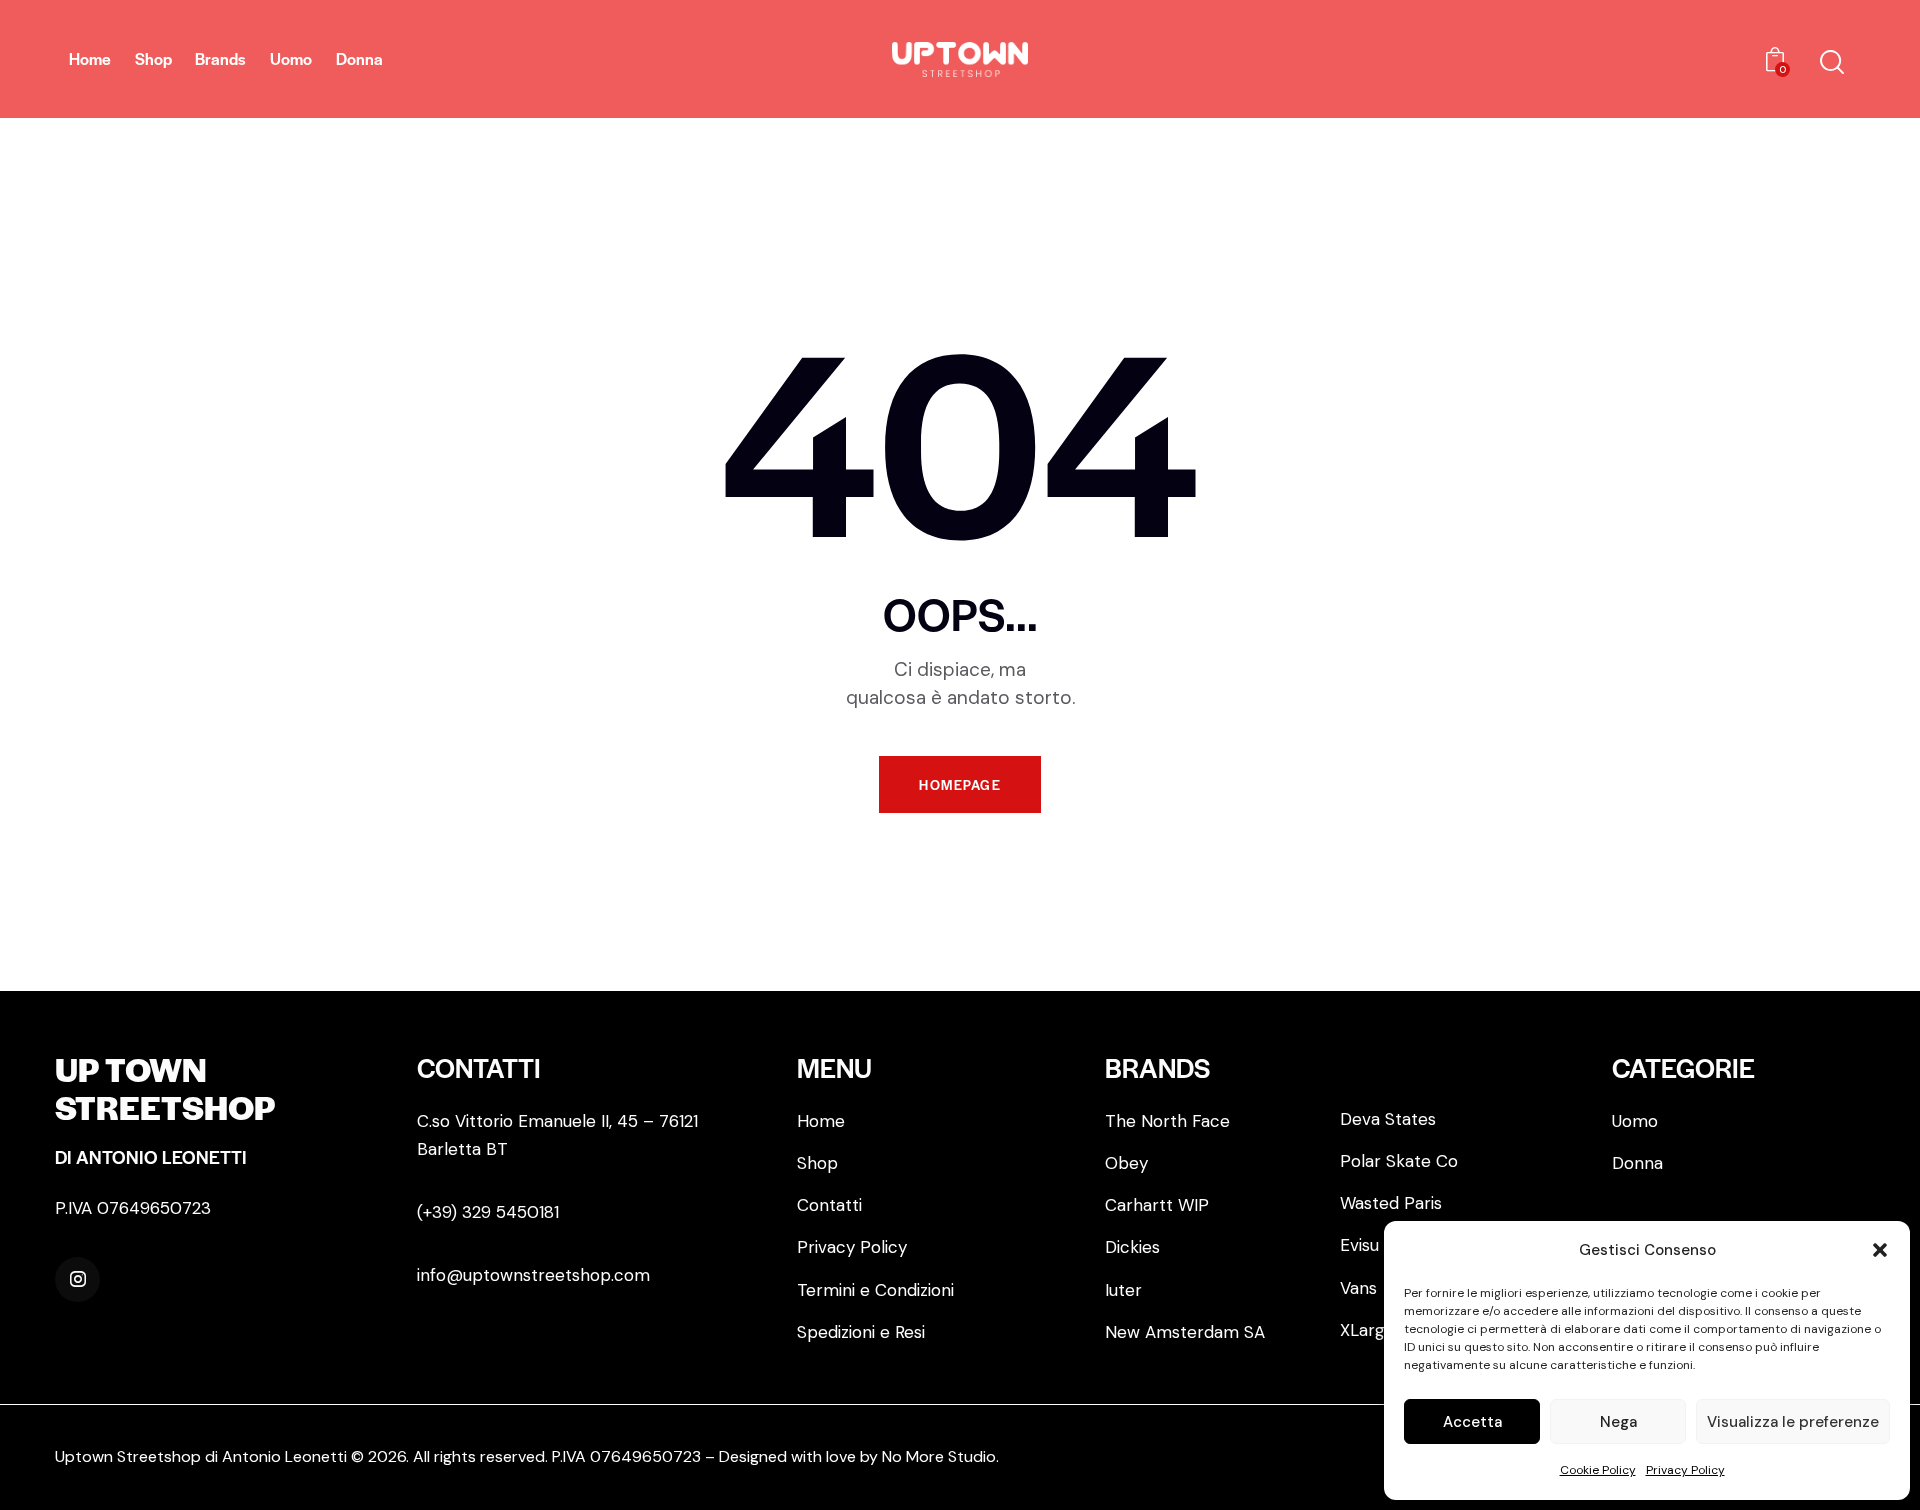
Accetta (1472, 1422)
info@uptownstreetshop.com (533, 1275)
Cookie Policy (1598, 1470)
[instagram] (77, 1279)
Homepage (960, 784)
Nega (1618, 1422)
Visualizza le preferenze (1793, 1422)
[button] (1880, 1250)
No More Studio (939, 1456)
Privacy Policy (1685, 1470)
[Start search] (1832, 62)
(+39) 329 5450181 (488, 1212)
